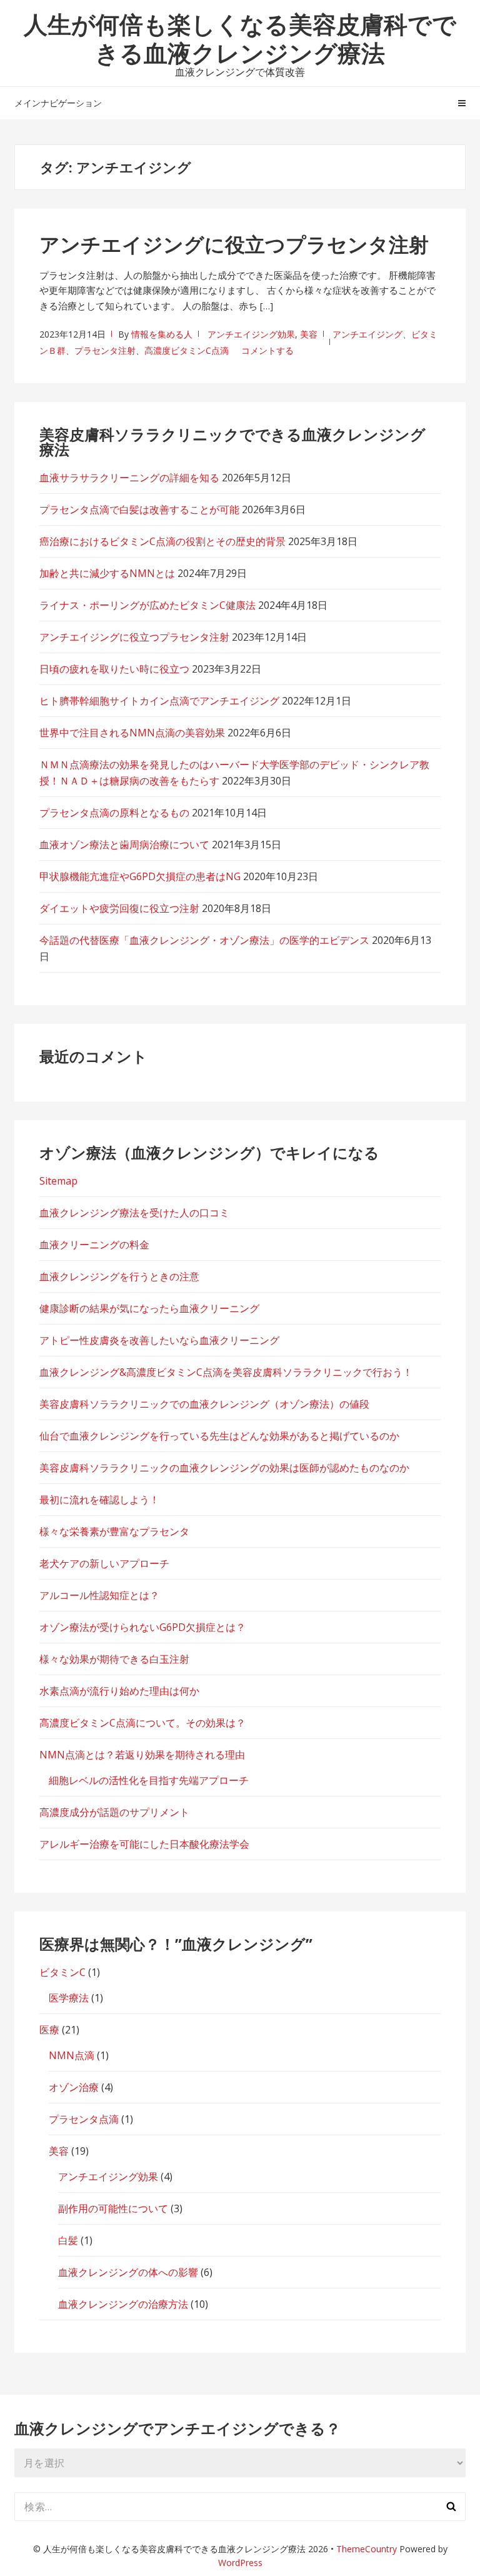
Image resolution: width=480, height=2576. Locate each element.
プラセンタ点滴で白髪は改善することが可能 (139, 509)
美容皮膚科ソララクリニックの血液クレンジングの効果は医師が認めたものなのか (224, 1468)
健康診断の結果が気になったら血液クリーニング (149, 1308)
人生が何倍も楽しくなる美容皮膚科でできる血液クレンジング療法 (240, 38)
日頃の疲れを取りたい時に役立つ (114, 669)
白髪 (68, 2240)
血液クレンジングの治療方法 (123, 2304)
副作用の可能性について (113, 2208)
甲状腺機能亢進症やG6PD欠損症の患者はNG (140, 876)
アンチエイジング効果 (251, 334)
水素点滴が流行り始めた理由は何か (119, 1691)
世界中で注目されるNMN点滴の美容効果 (132, 733)
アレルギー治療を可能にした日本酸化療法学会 (144, 1844)
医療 (49, 2030)
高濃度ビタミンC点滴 (187, 350)
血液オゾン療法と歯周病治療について (124, 844)
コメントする (267, 350)
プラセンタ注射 (105, 350)
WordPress (240, 2563)
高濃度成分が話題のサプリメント (114, 1812)
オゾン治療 (74, 2087)
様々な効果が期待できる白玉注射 (114, 1659)
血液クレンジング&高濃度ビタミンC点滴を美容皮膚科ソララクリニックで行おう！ (226, 1372)
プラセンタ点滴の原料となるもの (114, 813)
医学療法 (69, 1998)
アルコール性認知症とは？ (99, 1595)
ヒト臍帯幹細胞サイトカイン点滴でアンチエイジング (159, 701)
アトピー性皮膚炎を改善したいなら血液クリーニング (159, 1340)
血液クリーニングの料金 (94, 1245)
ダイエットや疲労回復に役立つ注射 (119, 908)
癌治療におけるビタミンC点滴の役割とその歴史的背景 (162, 541)
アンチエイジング (367, 334)
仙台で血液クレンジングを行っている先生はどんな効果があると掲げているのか (219, 1436)
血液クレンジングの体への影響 (128, 2272)
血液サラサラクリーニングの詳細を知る (129, 478)
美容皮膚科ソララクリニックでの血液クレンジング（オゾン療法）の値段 (204, 1404)
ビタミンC (62, 1972)
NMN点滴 (72, 2055)
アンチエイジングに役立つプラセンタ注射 (234, 244)
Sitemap (58, 1181)
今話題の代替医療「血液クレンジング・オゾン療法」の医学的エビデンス (204, 940)
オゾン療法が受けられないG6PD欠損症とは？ (142, 1627)
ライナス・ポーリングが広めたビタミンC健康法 (147, 605)
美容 (309, 334)
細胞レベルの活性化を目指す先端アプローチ (149, 1780)
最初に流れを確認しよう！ (99, 1500)
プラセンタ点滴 (84, 2119)
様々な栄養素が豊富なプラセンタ (114, 1531)
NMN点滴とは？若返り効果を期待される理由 (142, 1755)
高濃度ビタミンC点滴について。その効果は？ (142, 1723)
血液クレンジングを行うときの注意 (119, 1276)
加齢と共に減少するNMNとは (107, 573)
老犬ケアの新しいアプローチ (104, 1563)
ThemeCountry (367, 2549)
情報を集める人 (162, 334)
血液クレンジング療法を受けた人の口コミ (134, 1213)
